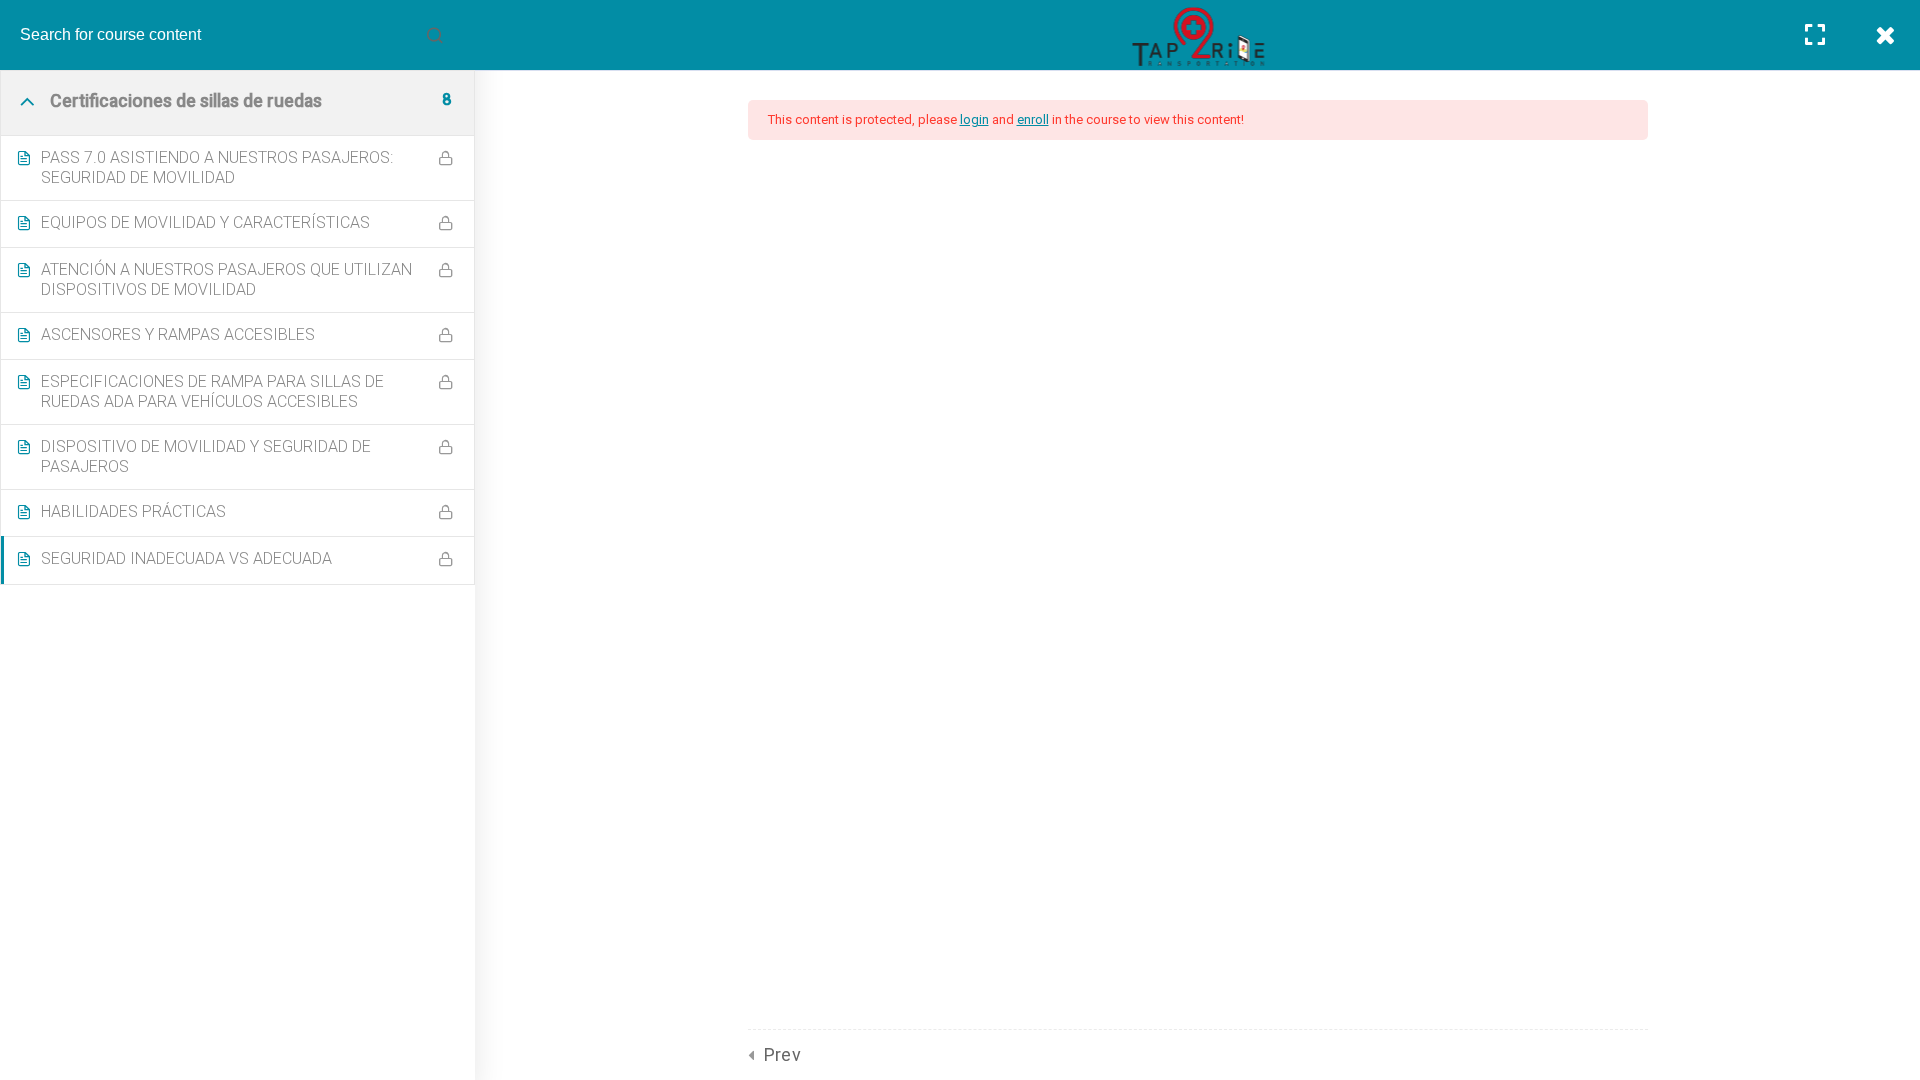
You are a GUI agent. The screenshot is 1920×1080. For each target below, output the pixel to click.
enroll (1033, 119)
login (974, 119)
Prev (783, 1054)
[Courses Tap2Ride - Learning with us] (1197, 37)
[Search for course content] (435, 35)
